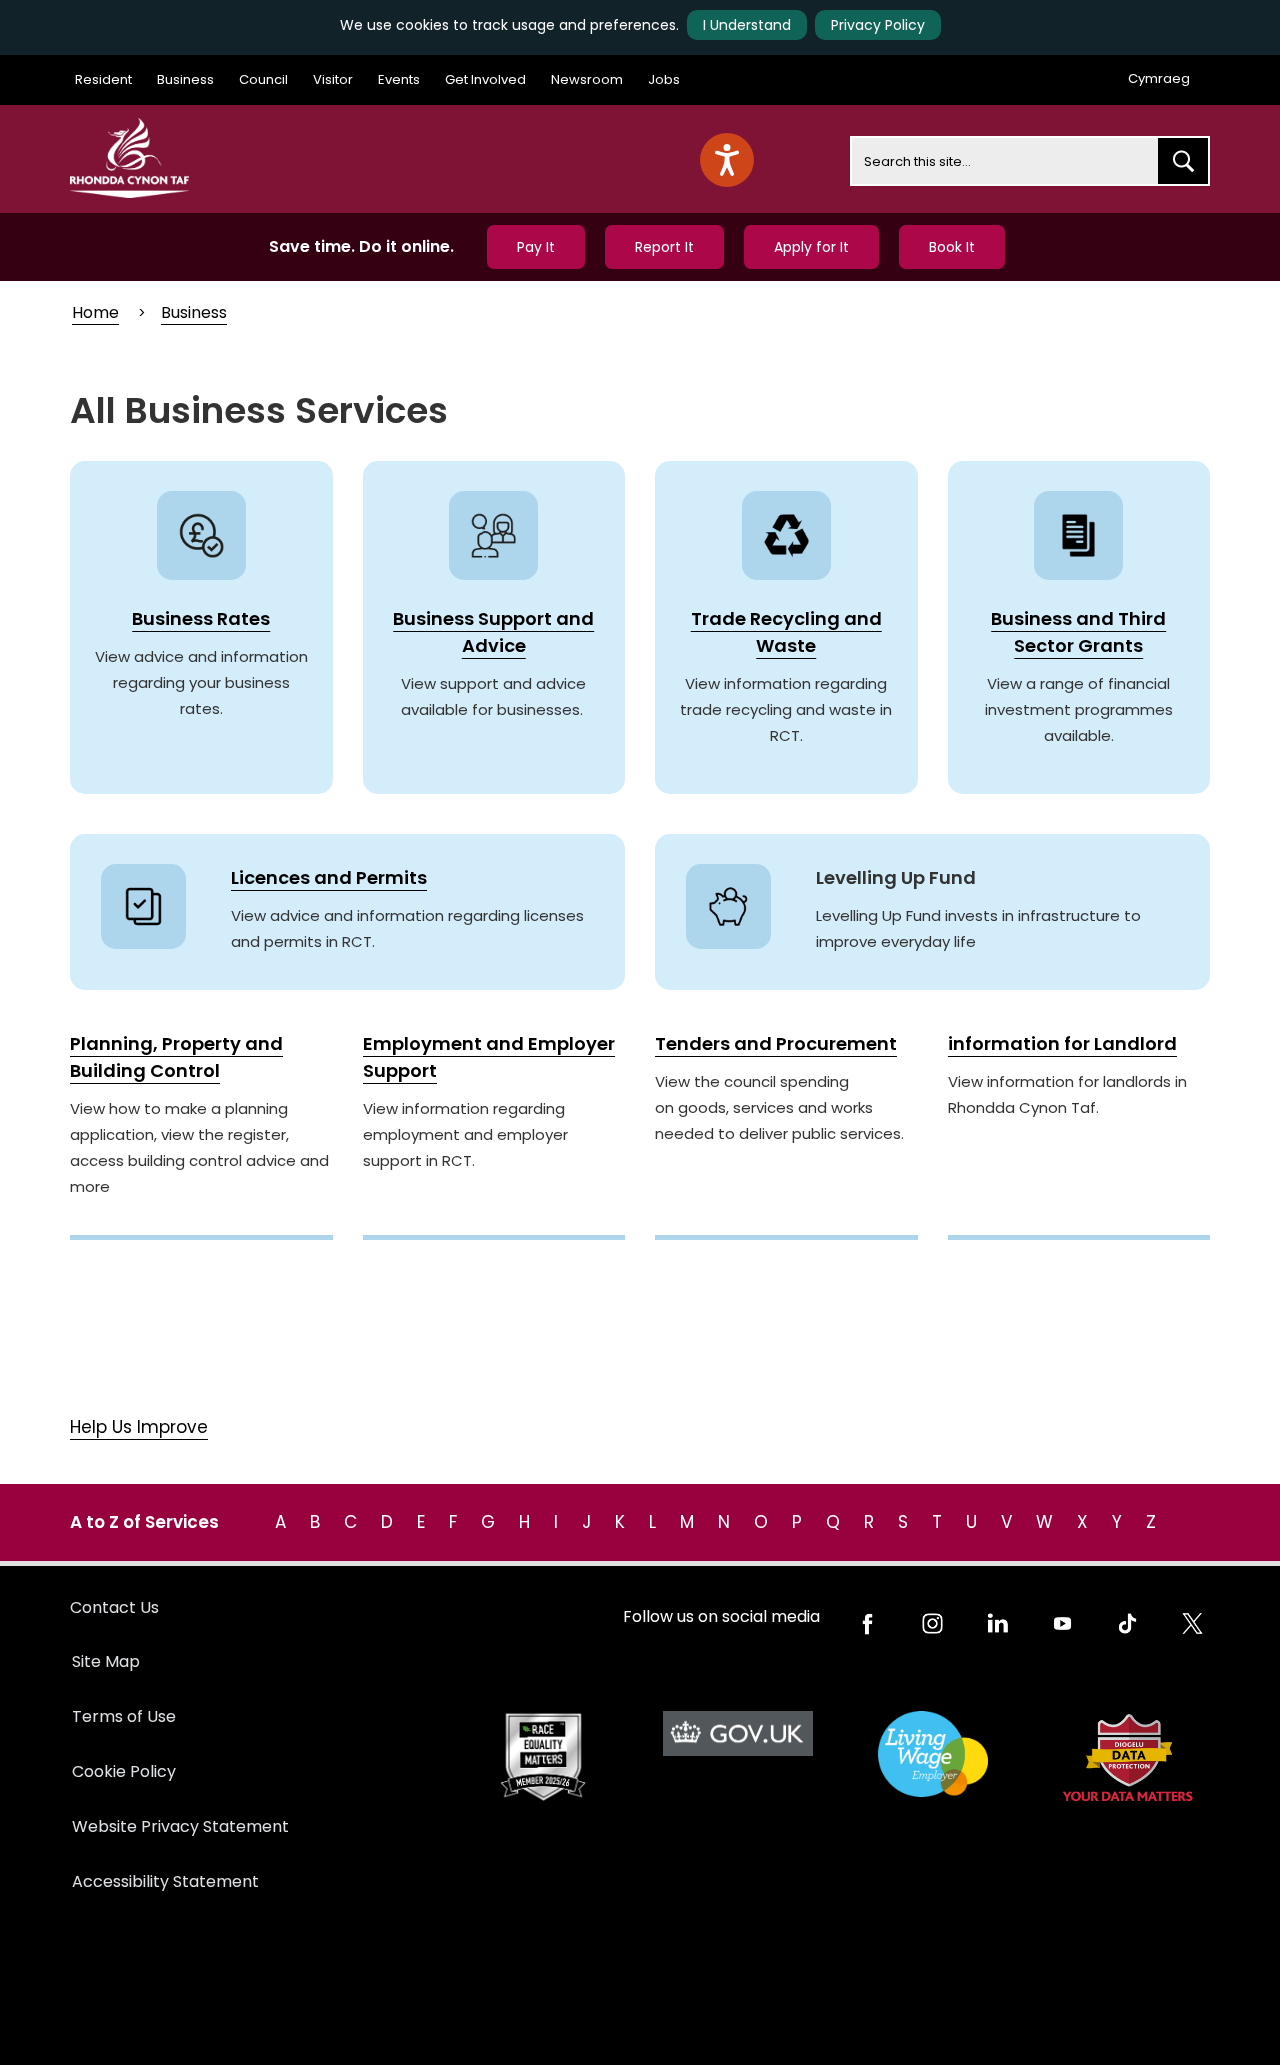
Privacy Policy (878, 25)
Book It (952, 247)
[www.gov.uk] (542, 1757)
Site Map (106, 1661)
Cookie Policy (124, 1771)
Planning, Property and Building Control (176, 1057)
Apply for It (811, 247)
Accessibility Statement (165, 1881)
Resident (103, 79)
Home (95, 312)
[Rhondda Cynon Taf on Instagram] (932, 1623)
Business (185, 79)
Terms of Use (124, 1716)
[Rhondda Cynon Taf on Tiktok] (1127, 1623)
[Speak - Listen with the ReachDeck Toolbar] (727, 160)
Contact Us (114, 1607)
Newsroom (587, 79)
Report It (664, 247)
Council (263, 79)
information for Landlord (1062, 1043)
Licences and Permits (329, 877)
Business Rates (201, 618)
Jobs (664, 79)
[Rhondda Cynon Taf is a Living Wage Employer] (932, 1754)
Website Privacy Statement (180, 1826)
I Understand (747, 25)
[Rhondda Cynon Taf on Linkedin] (997, 1623)
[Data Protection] (1127, 1757)
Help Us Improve (139, 1427)
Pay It (536, 247)
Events (399, 79)
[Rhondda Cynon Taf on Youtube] (1062, 1623)
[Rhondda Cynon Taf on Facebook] (867, 1623)
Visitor (333, 79)
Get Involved (485, 79)
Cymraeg (1159, 78)
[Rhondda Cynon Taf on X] (1192, 1623)
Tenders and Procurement (776, 1043)
